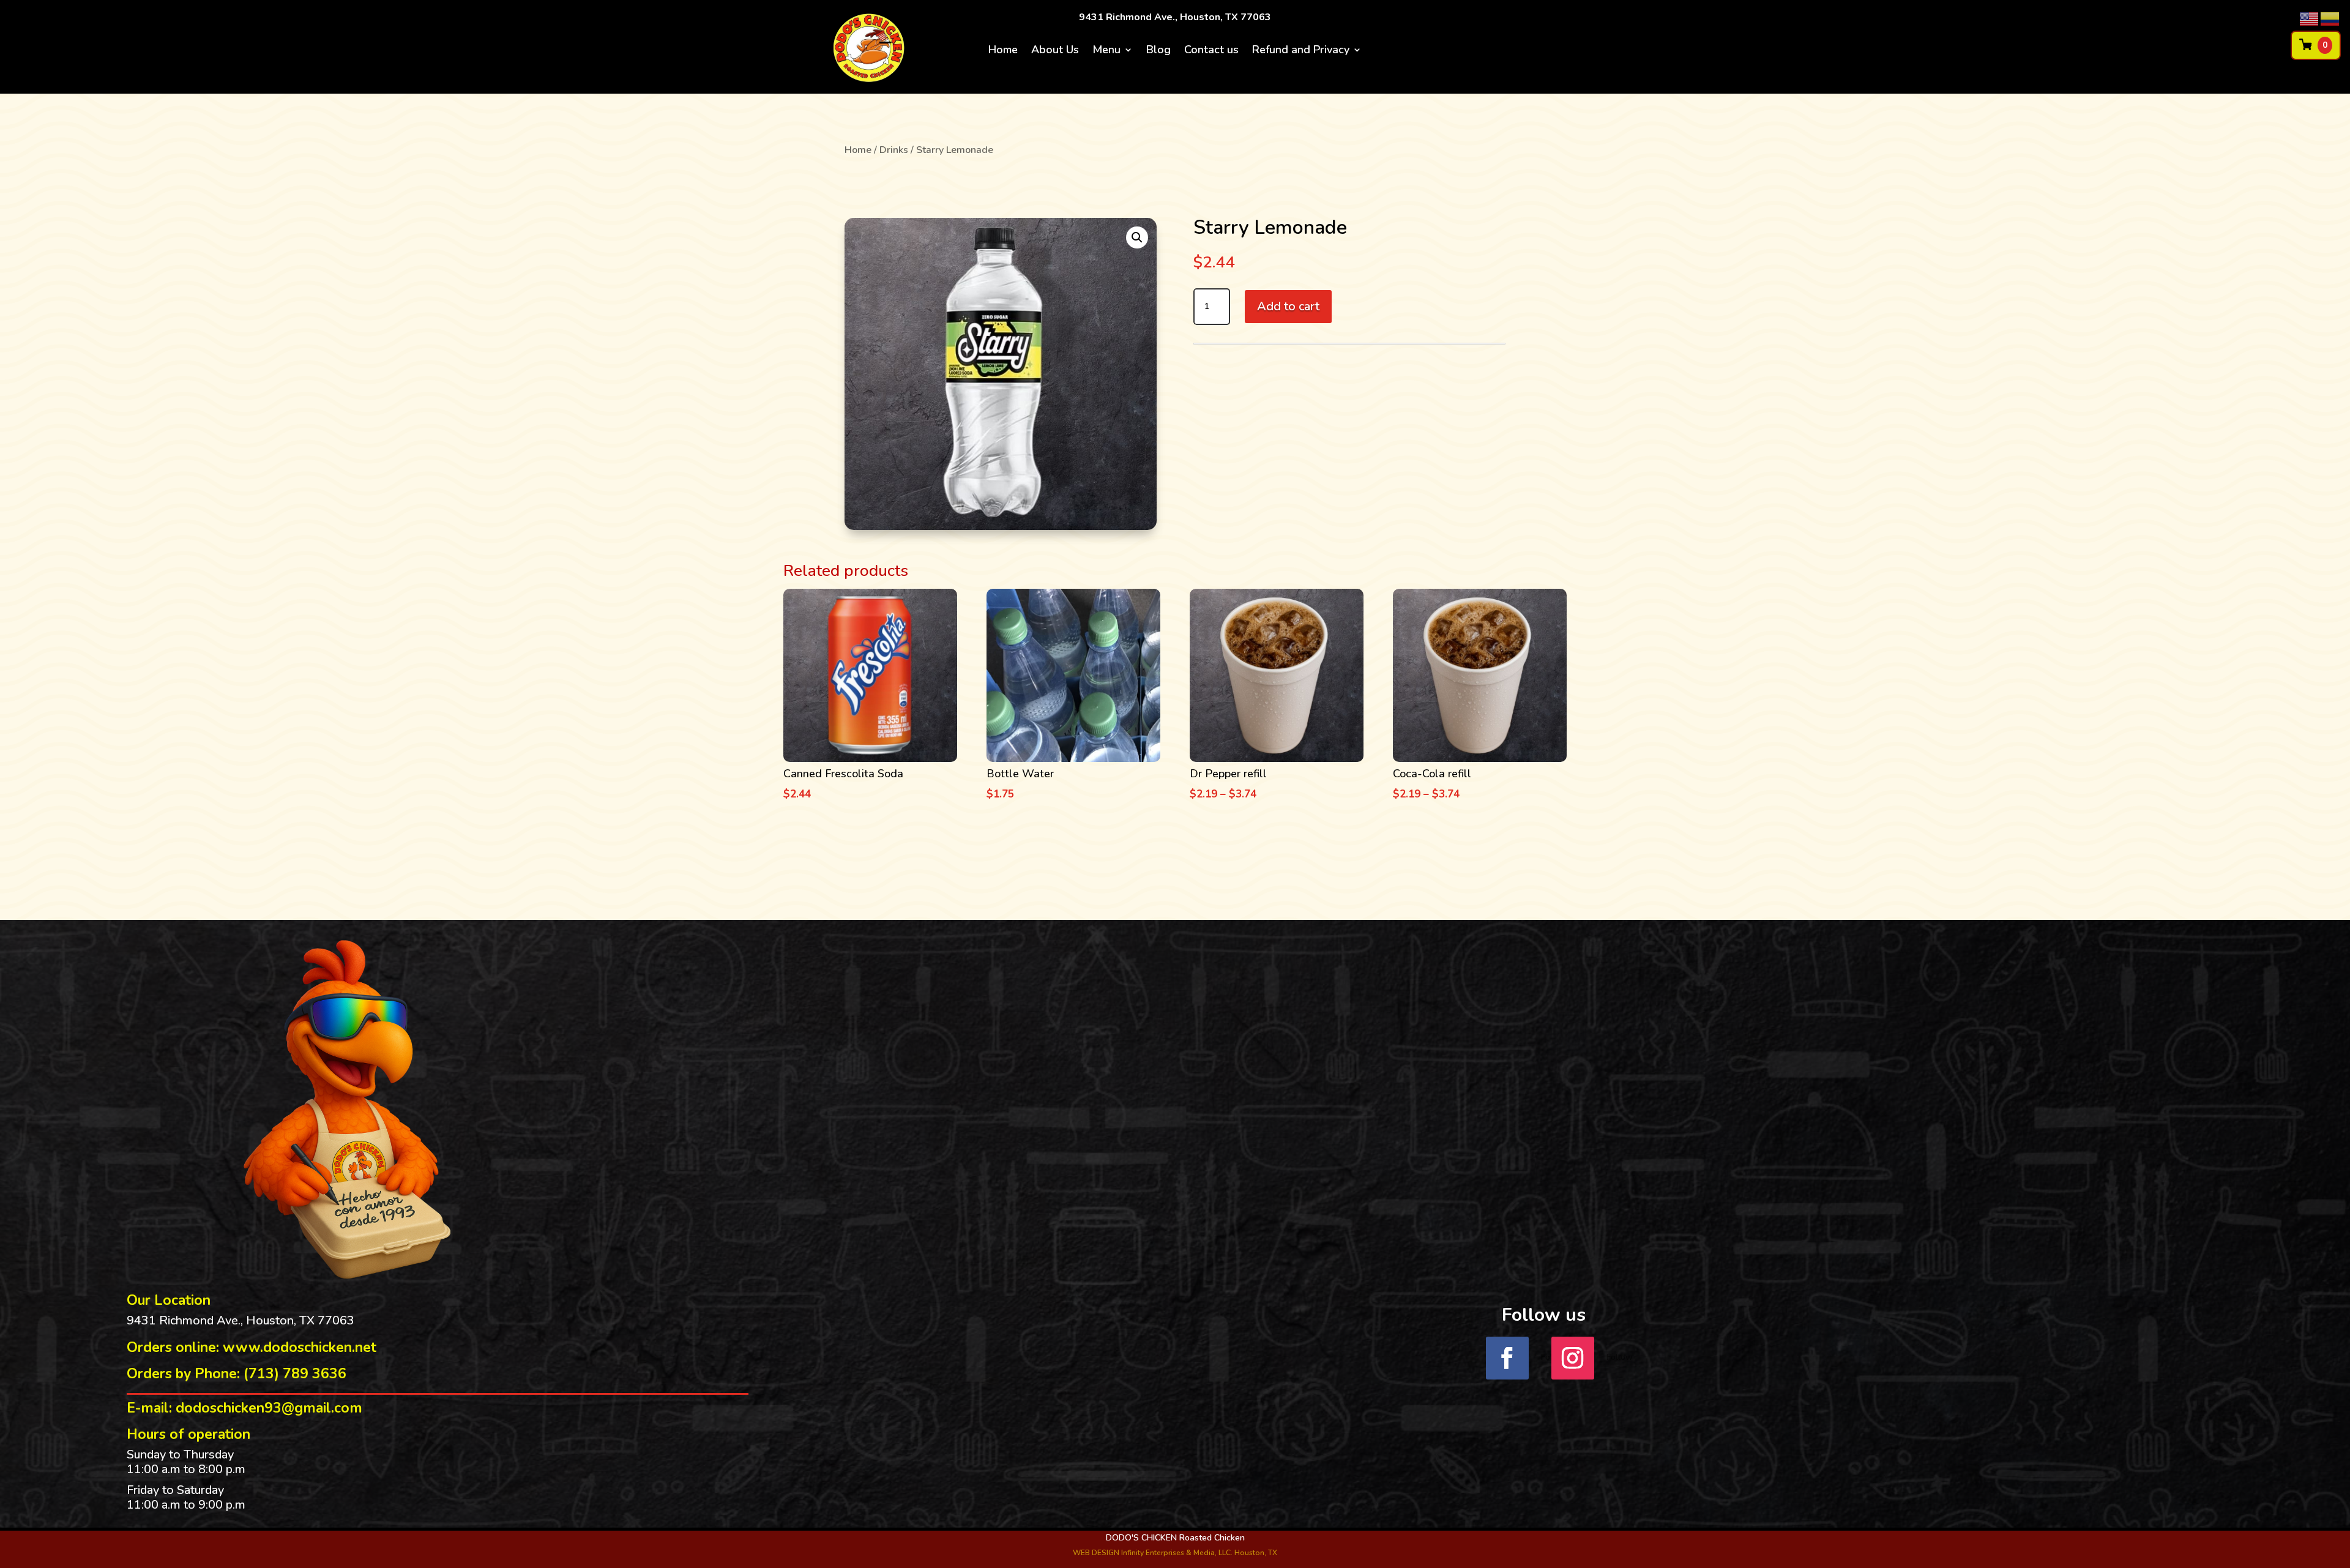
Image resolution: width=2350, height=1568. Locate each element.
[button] (1137, 237)
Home (1003, 51)
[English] (2310, 18)
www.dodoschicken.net (300, 1347)
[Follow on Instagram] (1573, 1358)
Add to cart (1288, 306)
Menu (1106, 51)
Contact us (1211, 51)
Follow (1620, 1357)
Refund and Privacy (1301, 51)
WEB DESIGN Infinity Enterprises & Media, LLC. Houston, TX (1175, 1553)
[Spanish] (2330, 18)
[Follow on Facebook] (1507, 1358)
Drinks (894, 150)
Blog (1158, 51)
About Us (1055, 51)
